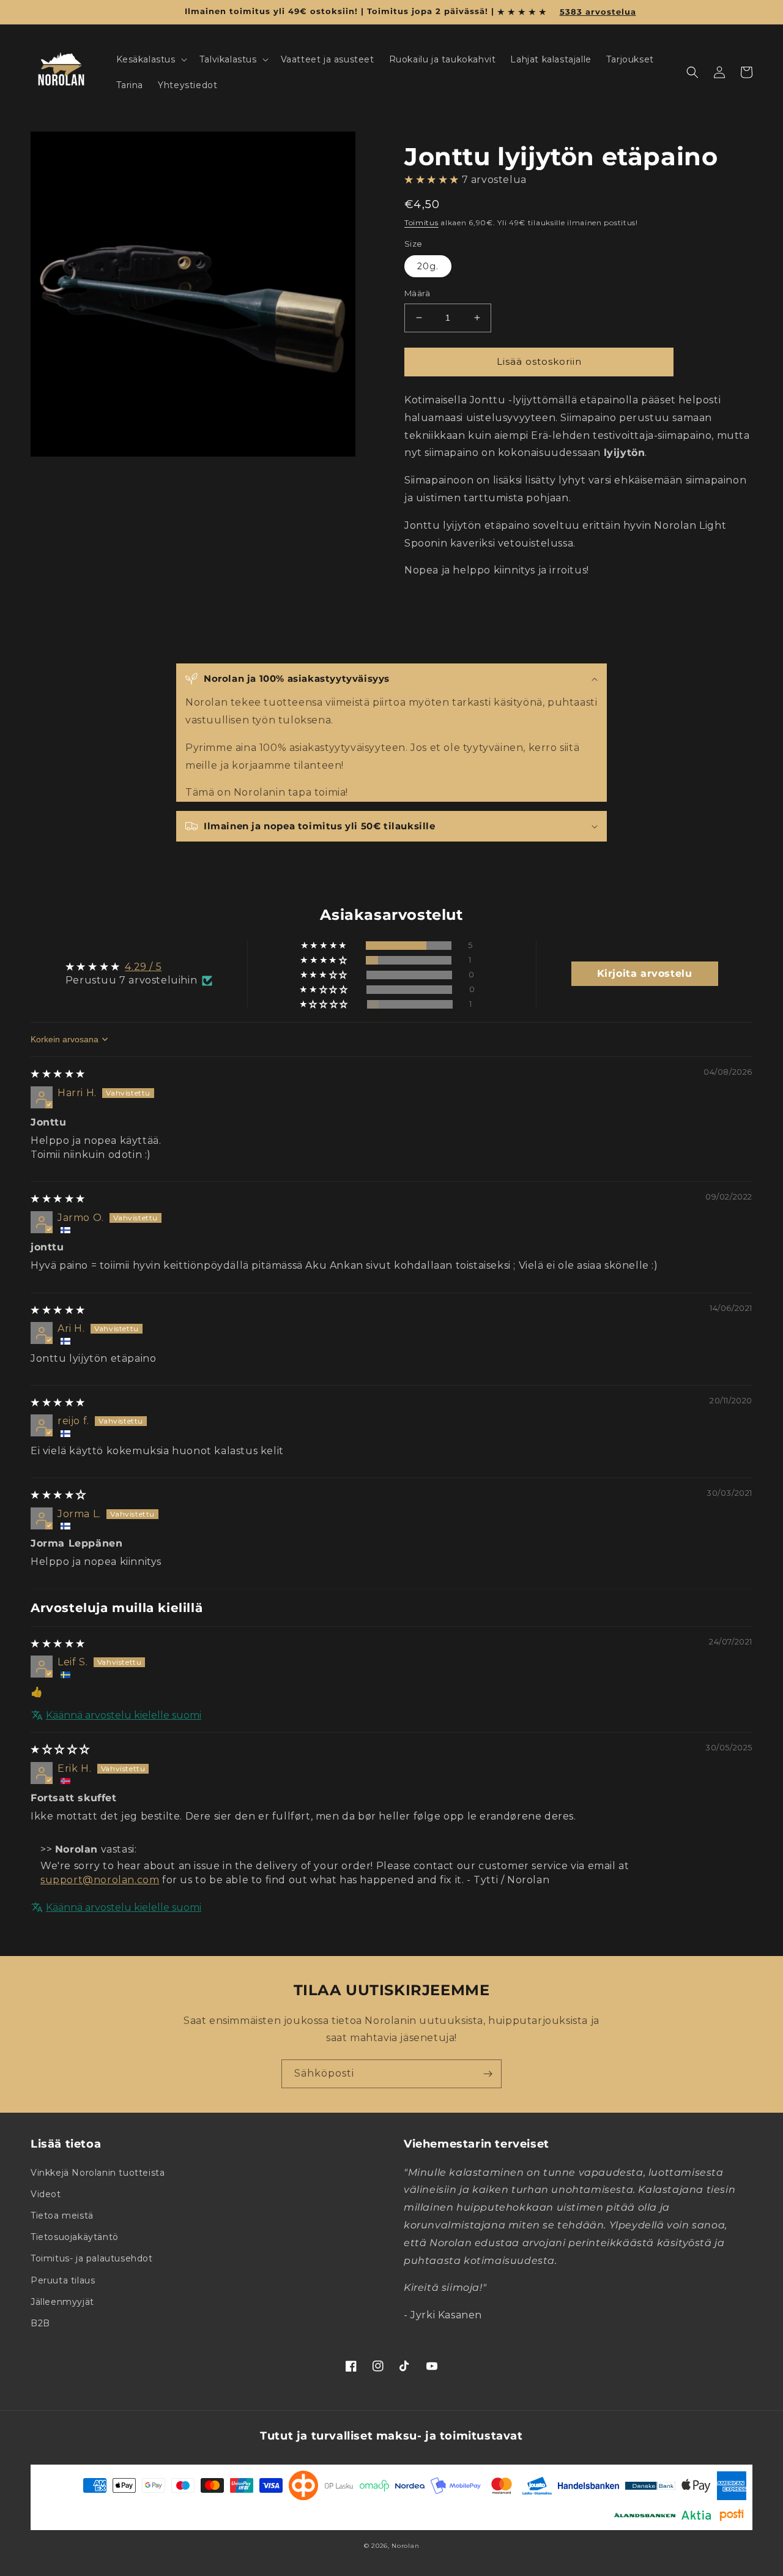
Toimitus (421, 222)
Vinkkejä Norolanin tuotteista (98, 2173)
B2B (40, 2323)
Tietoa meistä (62, 2216)
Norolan (405, 2546)
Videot (46, 2194)
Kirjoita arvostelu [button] (645, 973)
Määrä (417, 293)
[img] (58, 1074)
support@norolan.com (100, 1880)
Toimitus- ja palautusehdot (92, 2258)
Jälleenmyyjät (62, 2302)
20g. (428, 266)
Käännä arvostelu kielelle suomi (124, 1715)
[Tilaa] (488, 2074)
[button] (150, 59)
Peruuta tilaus (63, 2280)
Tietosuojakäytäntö (75, 2237)
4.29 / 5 (143, 967)
